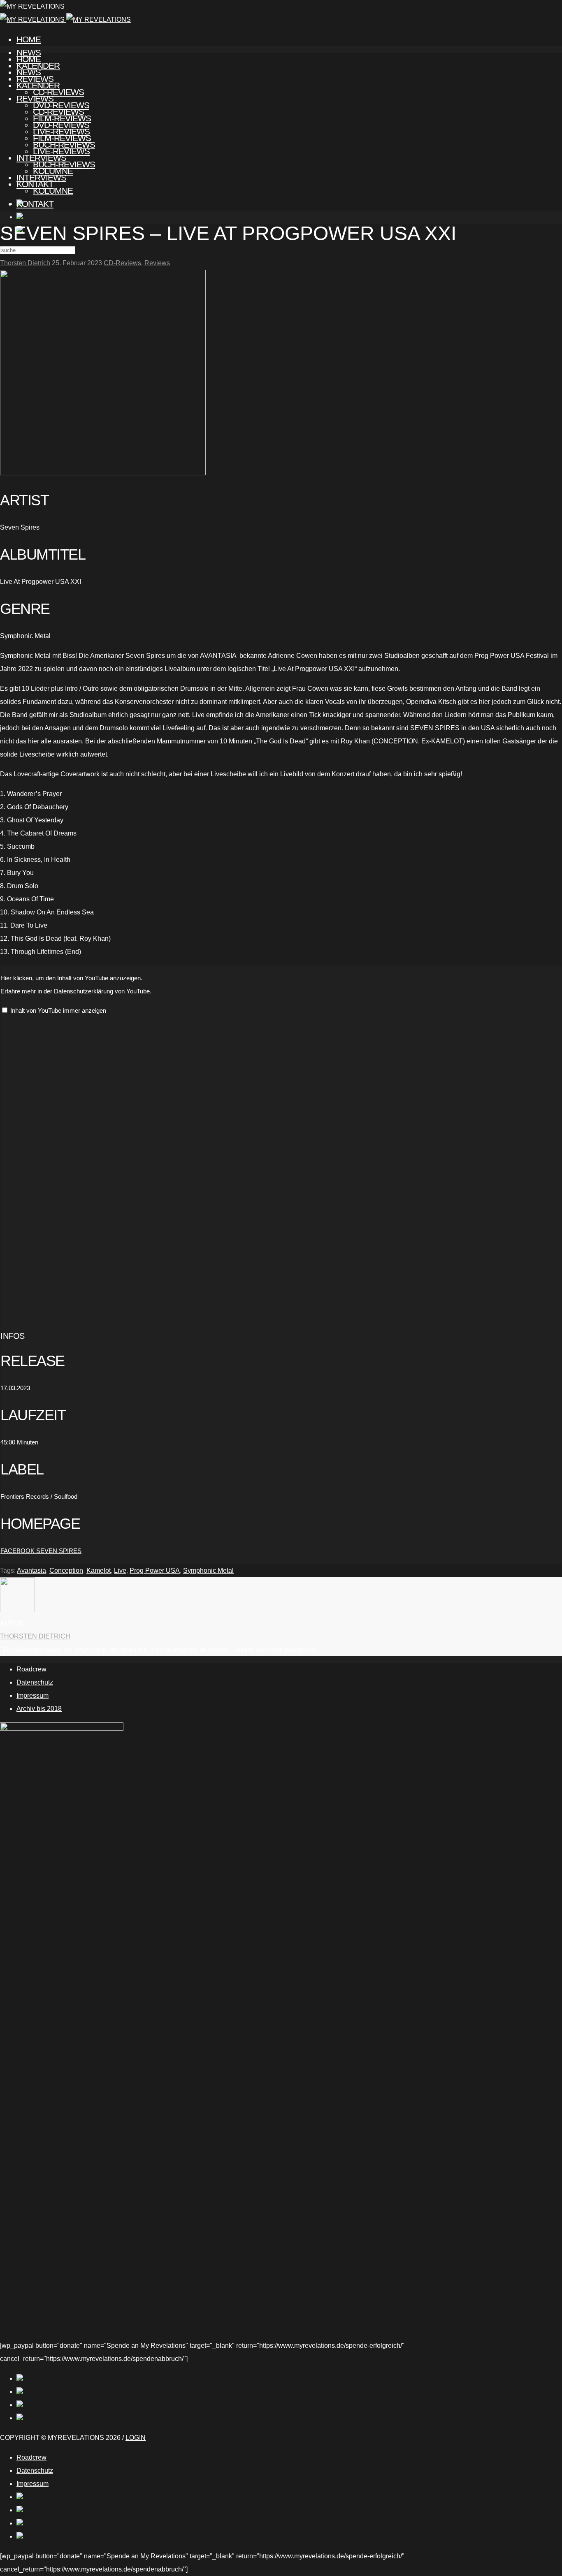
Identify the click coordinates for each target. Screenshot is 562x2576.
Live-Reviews (61, 151)
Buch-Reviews (64, 164)
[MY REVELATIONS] (65, 20)
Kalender (38, 85)
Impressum (33, 1695)
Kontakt (35, 204)
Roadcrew (31, 1669)
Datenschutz (35, 1682)
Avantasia (31, 1570)
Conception (66, 1570)
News (29, 72)
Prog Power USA (155, 1570)
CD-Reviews (58, 112)
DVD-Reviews (61, 125)
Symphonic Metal (208, 1570)
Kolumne (53, 191)
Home (29, 39)
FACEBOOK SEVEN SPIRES (41, 1551)
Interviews (41, 177)
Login (136, 2438)
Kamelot (99, 1570)
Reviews (35, 98)
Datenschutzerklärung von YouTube (102, 991)
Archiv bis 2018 (39, 1709)
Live (120, 1570)
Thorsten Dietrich (25, 263)
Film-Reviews (62, 138)
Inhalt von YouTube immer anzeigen (58, 1010)
